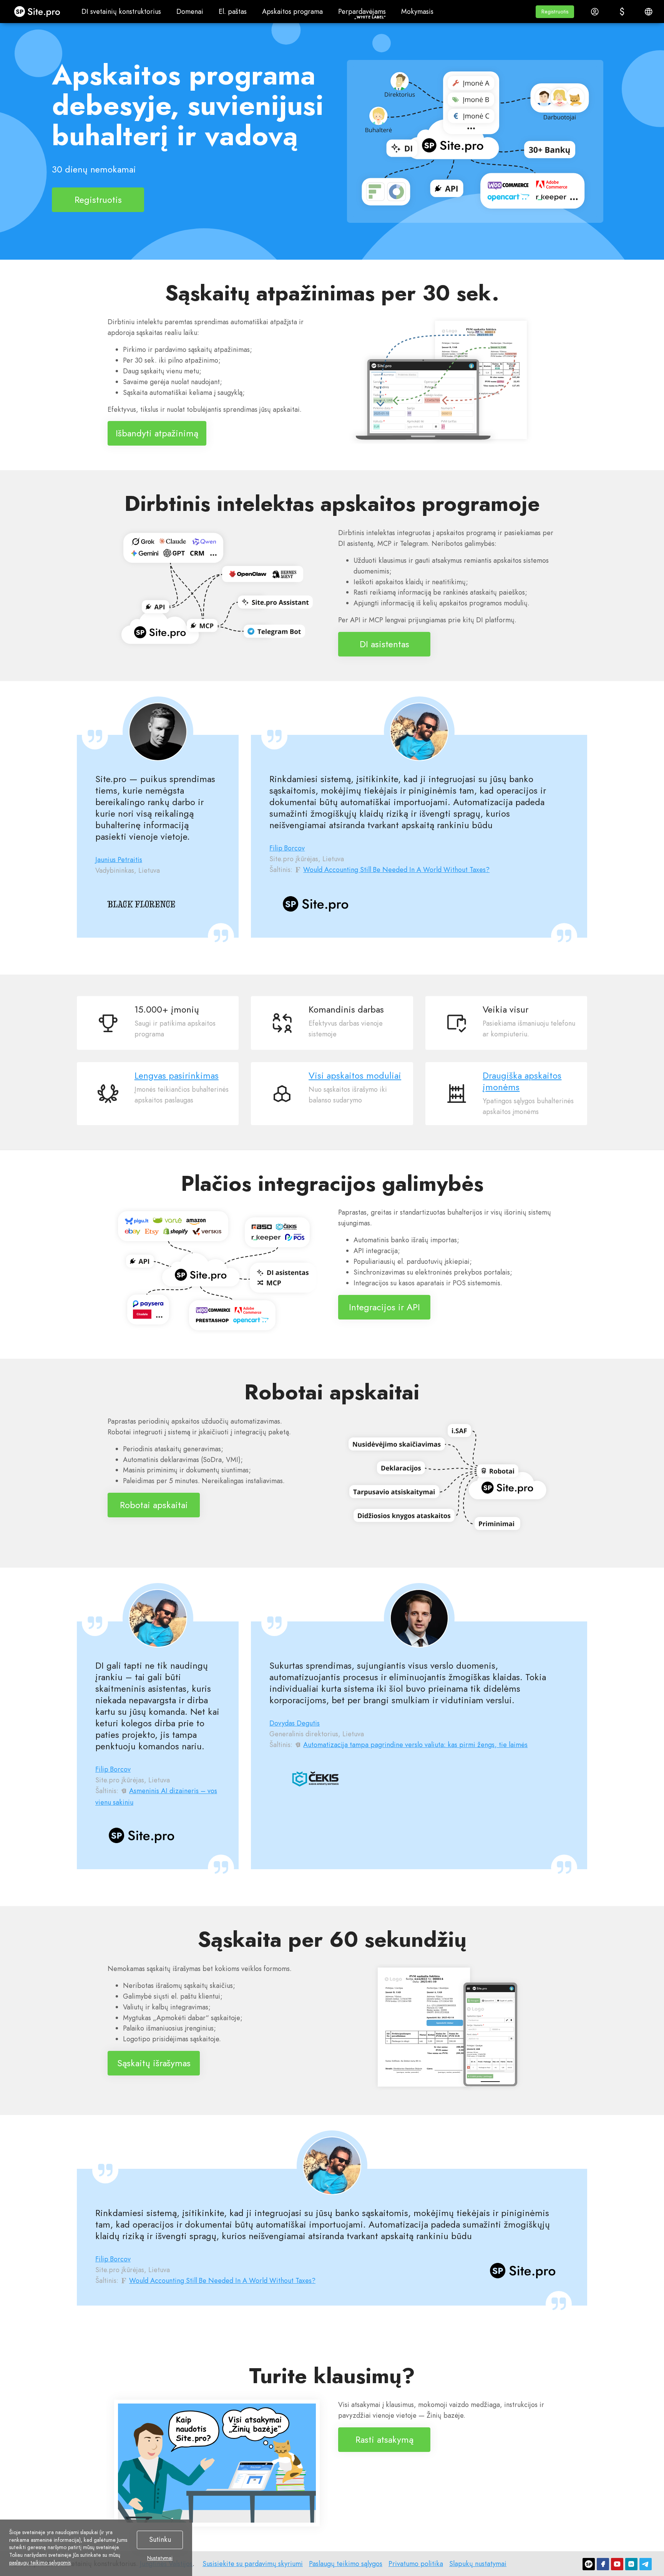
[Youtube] (617, 2564)
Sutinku (160, 2540)
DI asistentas (384, 644)
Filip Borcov (287, 848)
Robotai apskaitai (154, 1505)
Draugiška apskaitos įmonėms (522, 1081)
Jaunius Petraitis (119, 860)
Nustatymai (160, 2558)
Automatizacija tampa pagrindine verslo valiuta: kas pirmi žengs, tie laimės (415, 1745)
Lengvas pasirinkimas (177, 1076)
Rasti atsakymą (384, 2439)
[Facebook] (603, 2564)
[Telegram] (646, 2564)
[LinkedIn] (631, 2564)
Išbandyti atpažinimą (157, 433)
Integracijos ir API (384, 1307)
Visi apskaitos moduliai (355, 1076)
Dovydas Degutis (295, 1723)
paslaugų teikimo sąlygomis (40, 2563)
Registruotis (98, 199)
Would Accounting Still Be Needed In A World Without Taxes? (396, 870)
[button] (555, 12)
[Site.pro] (589, 2564)
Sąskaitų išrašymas (154, 2063)
